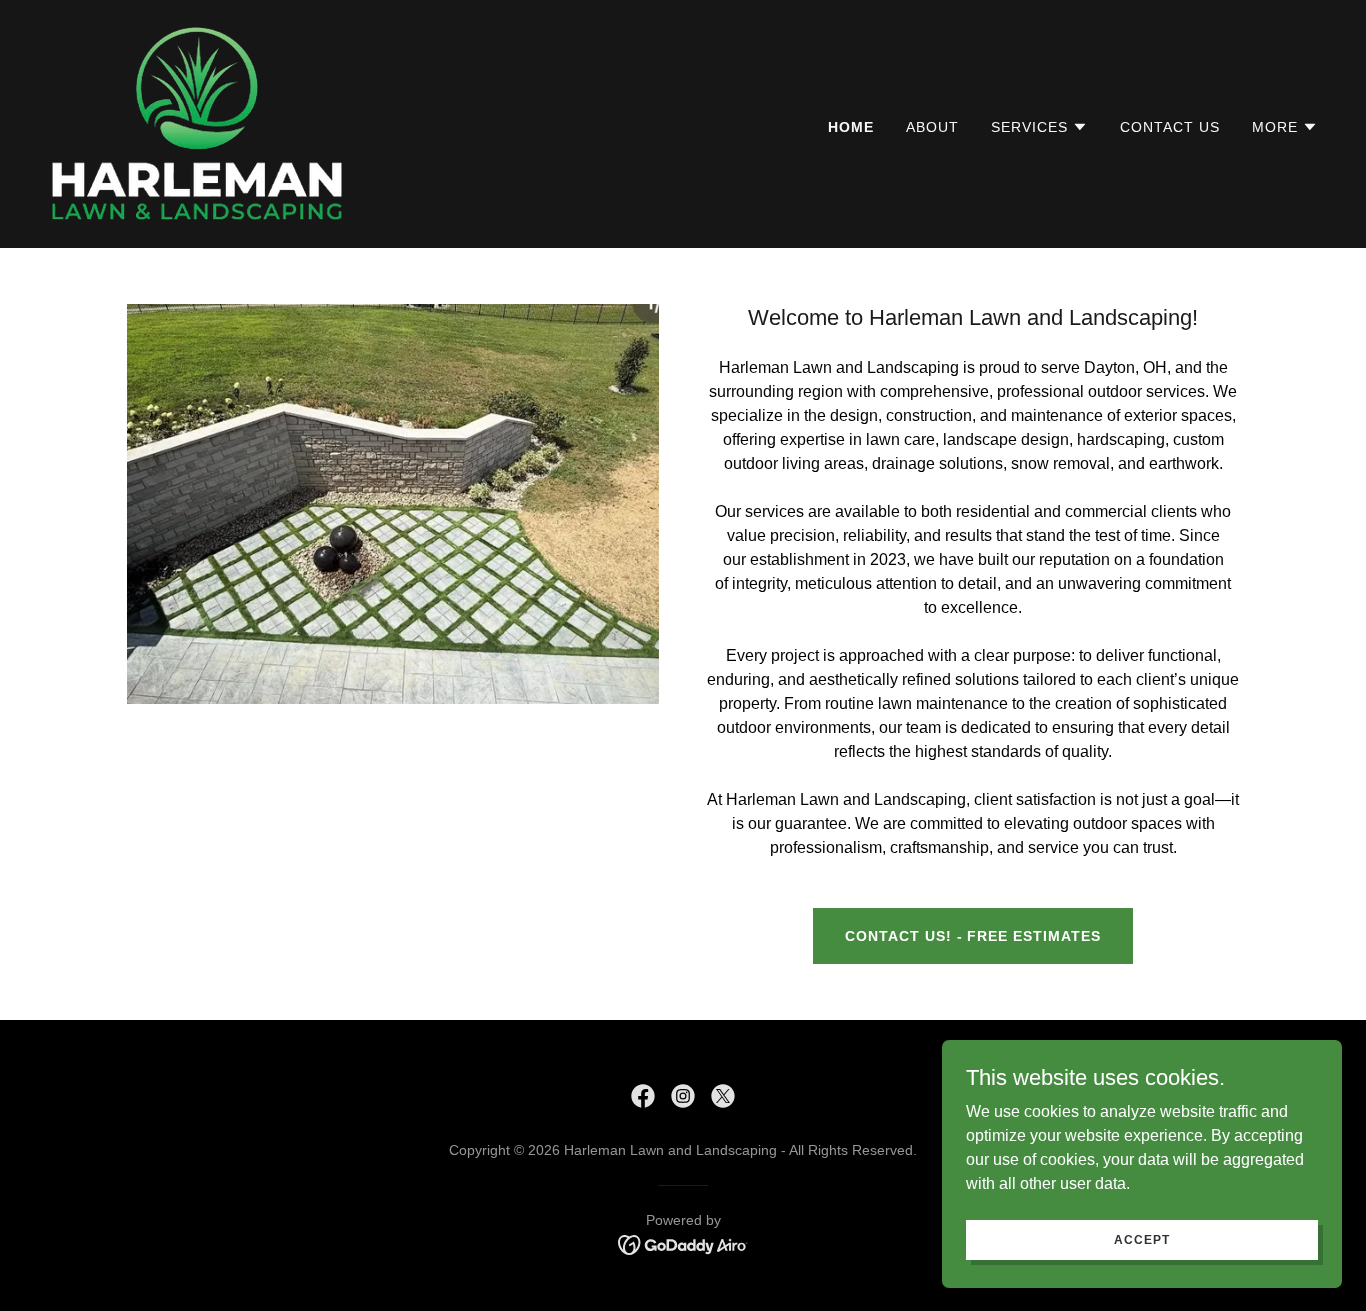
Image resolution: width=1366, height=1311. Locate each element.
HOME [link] (851, 127)
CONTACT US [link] (1170, 127)
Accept (1141, 1239)
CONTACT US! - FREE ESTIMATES (973, 936)
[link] (196, 122)
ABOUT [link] (932, 127)
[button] (1039, 127)
